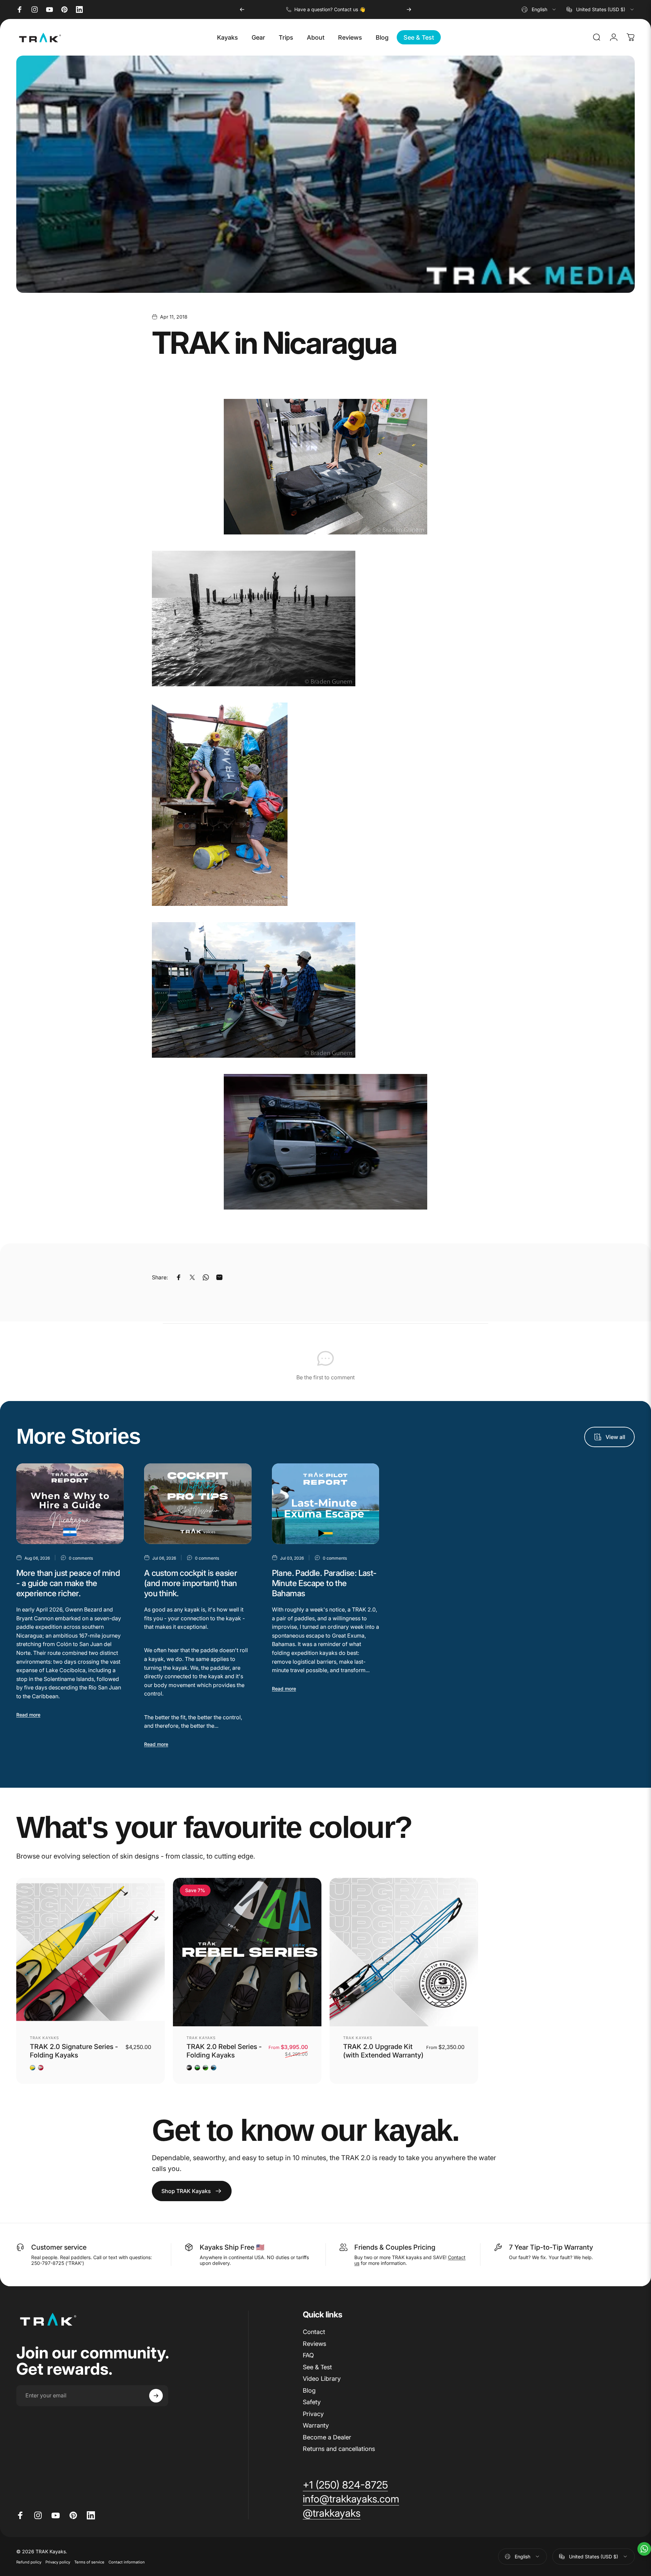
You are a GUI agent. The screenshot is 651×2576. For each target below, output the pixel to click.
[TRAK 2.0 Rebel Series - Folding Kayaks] (247, 1952)
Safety (312, 2402)
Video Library (322, 2379)
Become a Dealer (327, 2437)
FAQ (308, 2355)
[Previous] (242, 9)
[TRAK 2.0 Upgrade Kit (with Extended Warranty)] (404, 1952)
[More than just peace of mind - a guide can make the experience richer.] (70, 1504)
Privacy (313, 2414)
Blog (309, 2390)
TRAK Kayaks (44, 2038)
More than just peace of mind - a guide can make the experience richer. (68, 1583)
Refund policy (29, 2562)
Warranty (316, 2425)
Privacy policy (58, 2562)
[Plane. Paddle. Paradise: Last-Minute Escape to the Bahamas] (326, 1504)
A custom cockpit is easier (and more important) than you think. (191, 1583)
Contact (314, 2332)
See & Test (317, 2367)
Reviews (314, 2344)
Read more (28, 1715)
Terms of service (89, 2562)
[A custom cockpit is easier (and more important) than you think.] (198, 1504)
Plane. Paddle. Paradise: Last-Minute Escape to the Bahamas (324, 1583)
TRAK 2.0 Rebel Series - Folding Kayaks (224, 2051)
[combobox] (539, 9)
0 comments (81, 1558)
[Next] (409, 9)
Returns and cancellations (339, 2449)
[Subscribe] (156, 2396)
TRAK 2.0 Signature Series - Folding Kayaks (74, 2051)
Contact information (127, 2562)
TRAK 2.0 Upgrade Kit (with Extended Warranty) (383, 2051)
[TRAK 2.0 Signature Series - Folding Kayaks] (91, 1952)
